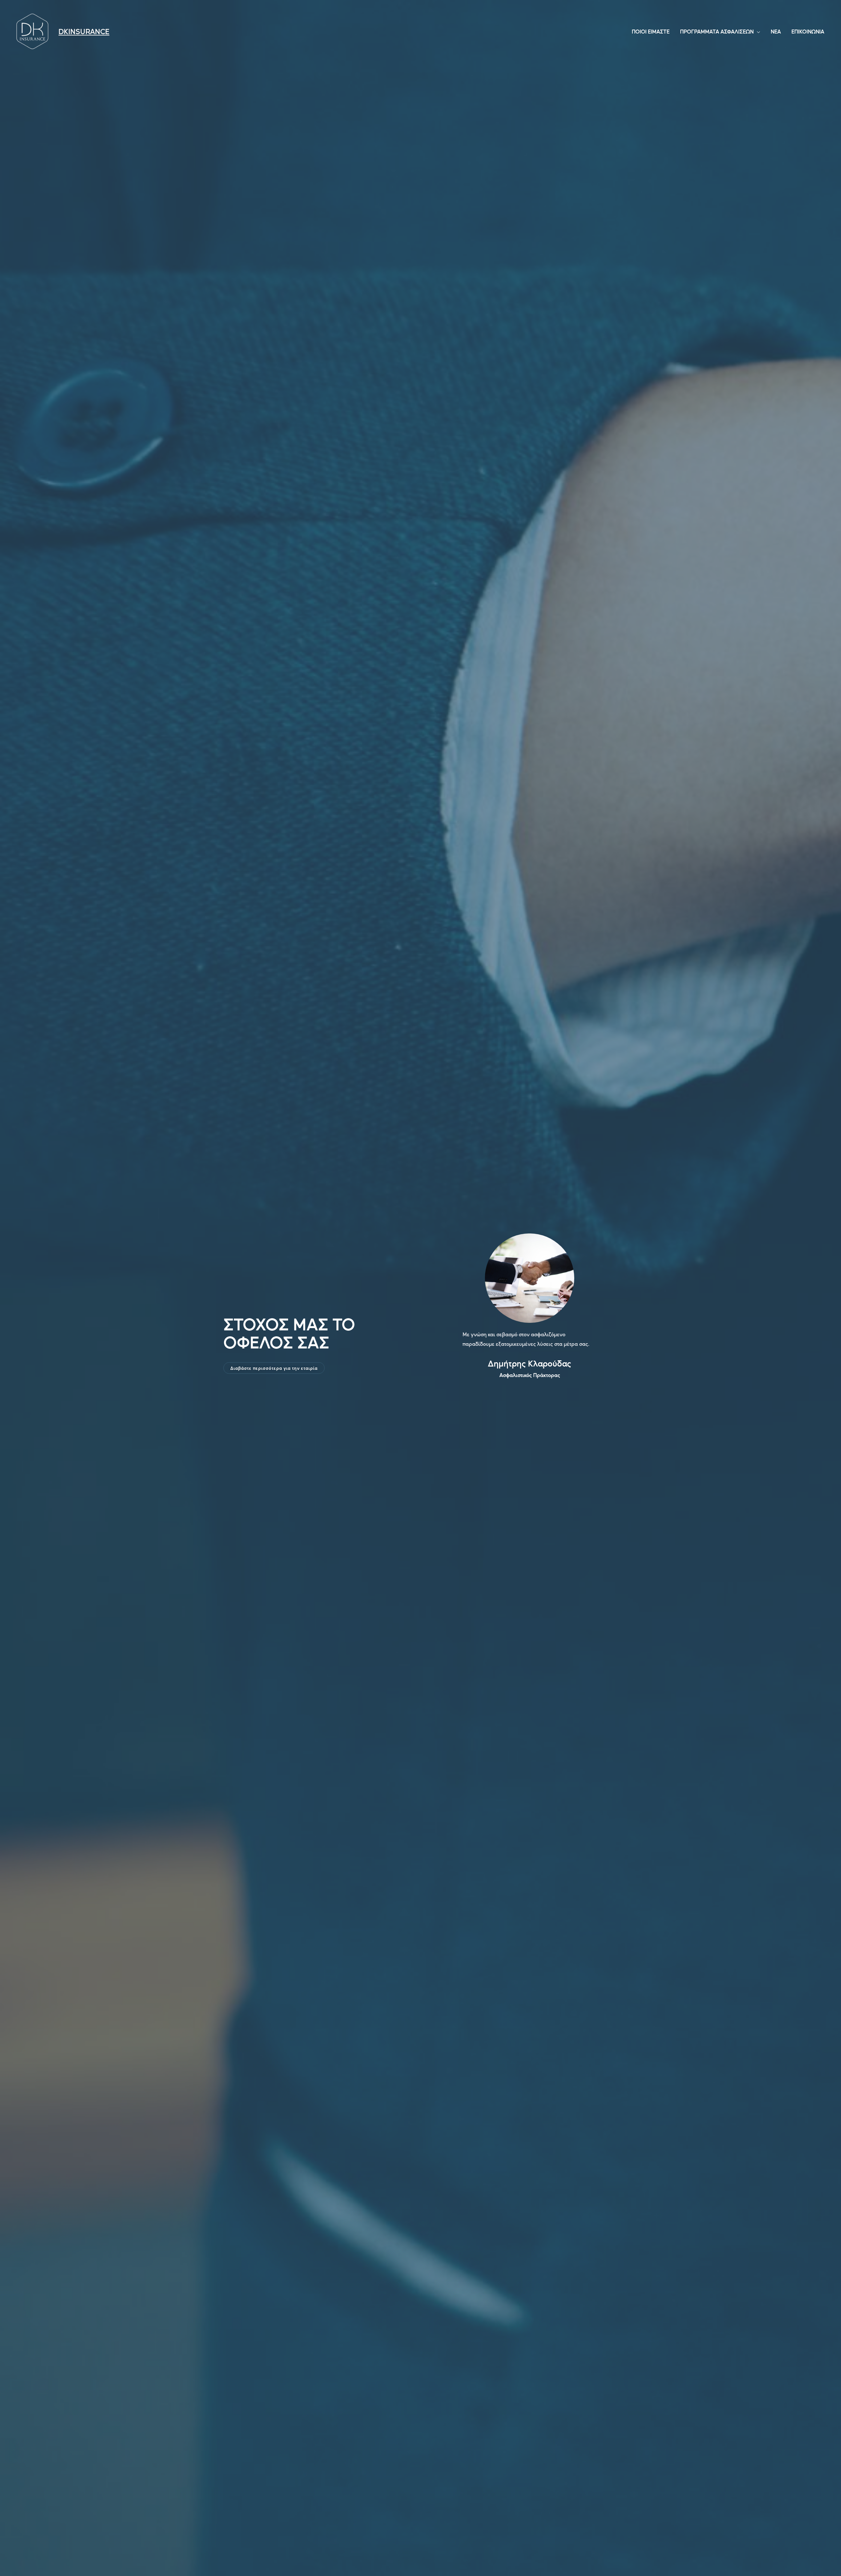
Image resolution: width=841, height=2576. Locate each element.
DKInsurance (84, 31)
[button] (274, 1368)
